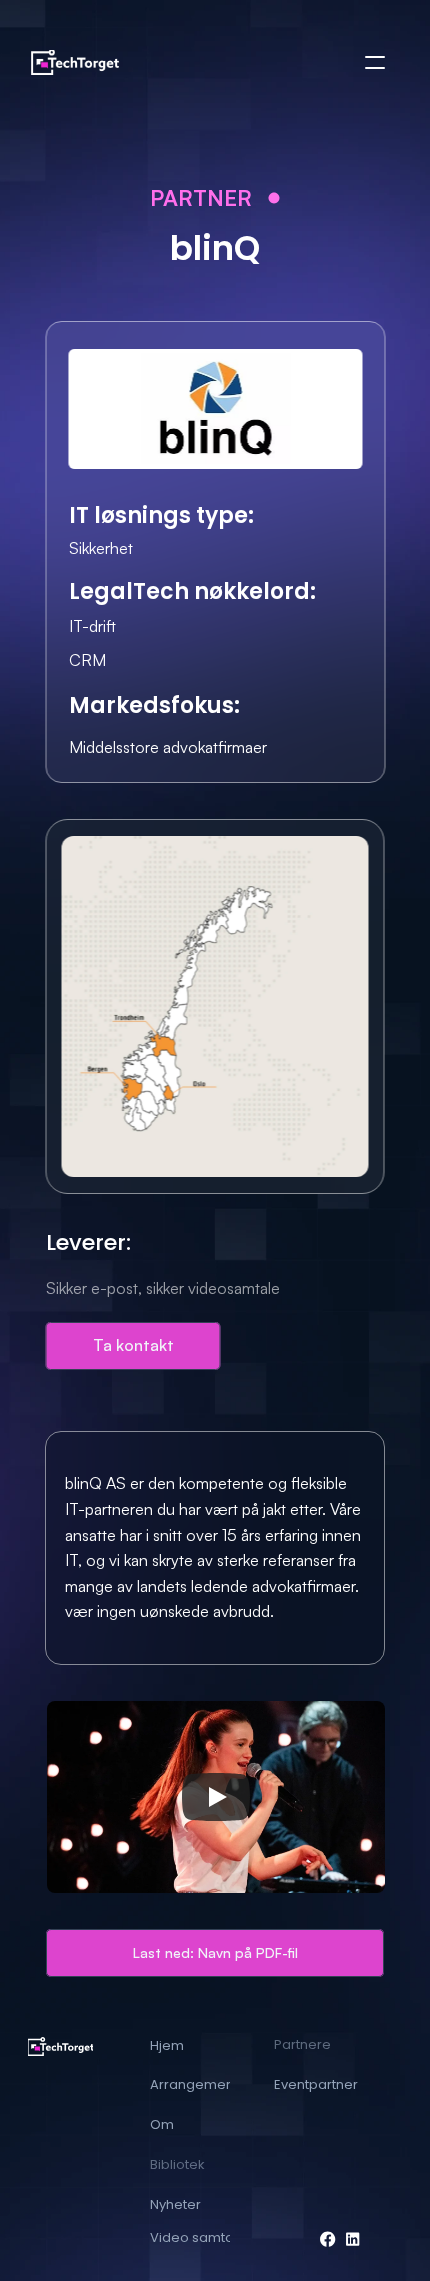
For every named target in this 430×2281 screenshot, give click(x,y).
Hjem (167, 2045)
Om (162, 2124)
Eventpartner (316, 2084)
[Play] (216, 1797)
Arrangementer (201, 2084)
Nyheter (175, 2204)
